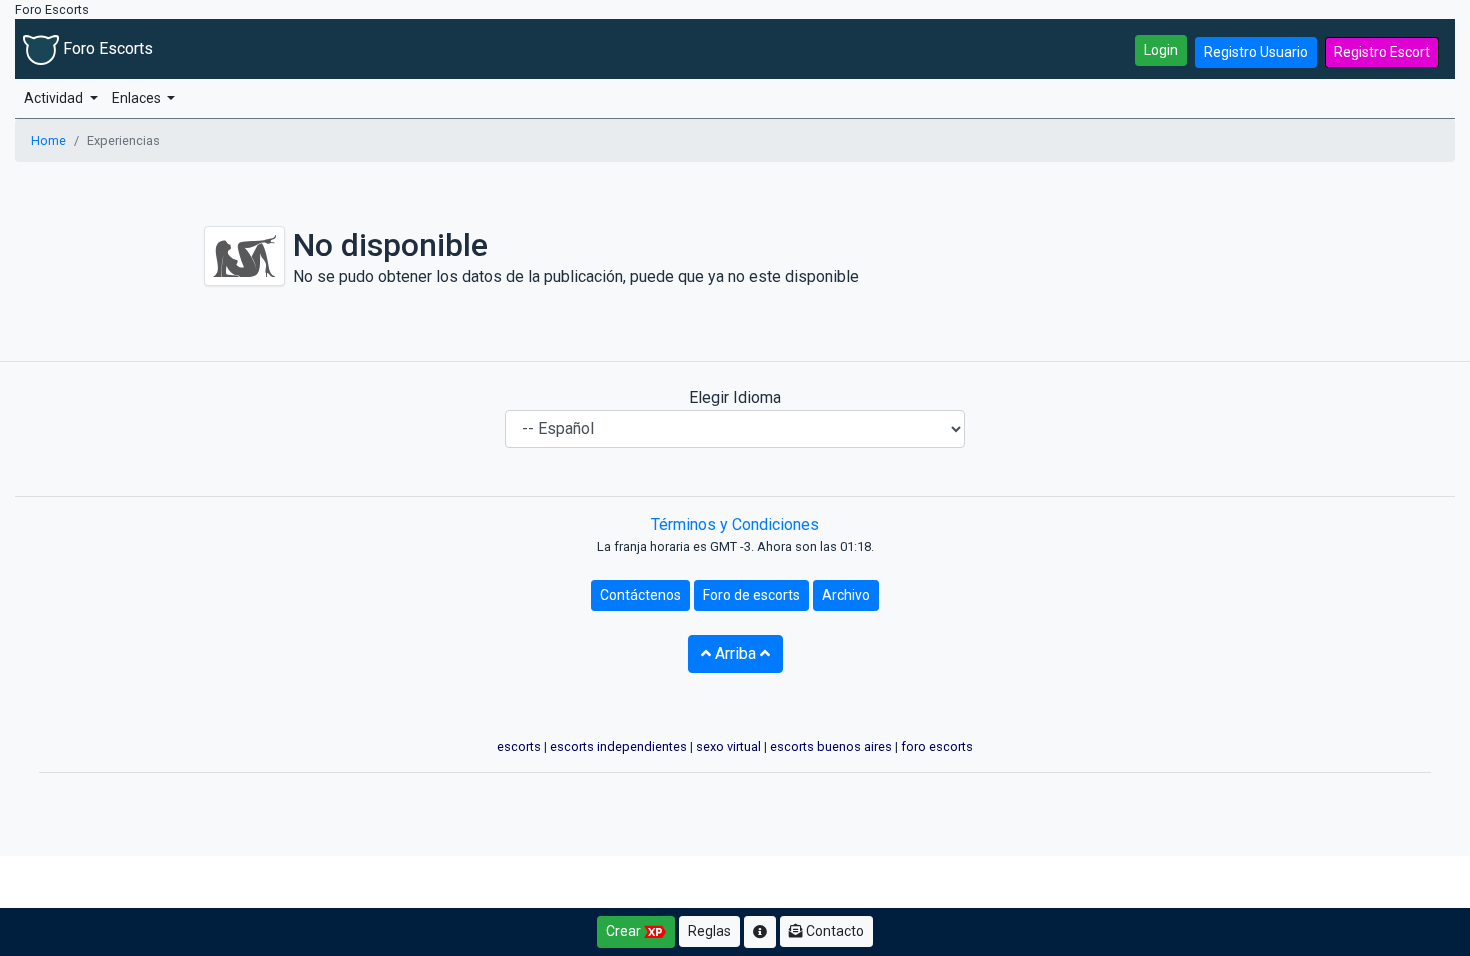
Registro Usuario (1256, 52)
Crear (625, 931)
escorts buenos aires (831, 746)
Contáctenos (640, 595)
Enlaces (138, 98)
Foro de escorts (751, 595)
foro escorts (937, 746)
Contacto (833, 931)
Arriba (735, 653)
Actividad (55, 98)
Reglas (709, 931)
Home (48, 140)
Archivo (846, 595)
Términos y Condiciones (735, 524)
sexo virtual (728, 746)
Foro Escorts (106, 48)
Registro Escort (1382, 52)
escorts (519, 746)
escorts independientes (618, 746)
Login (1161, 50)
